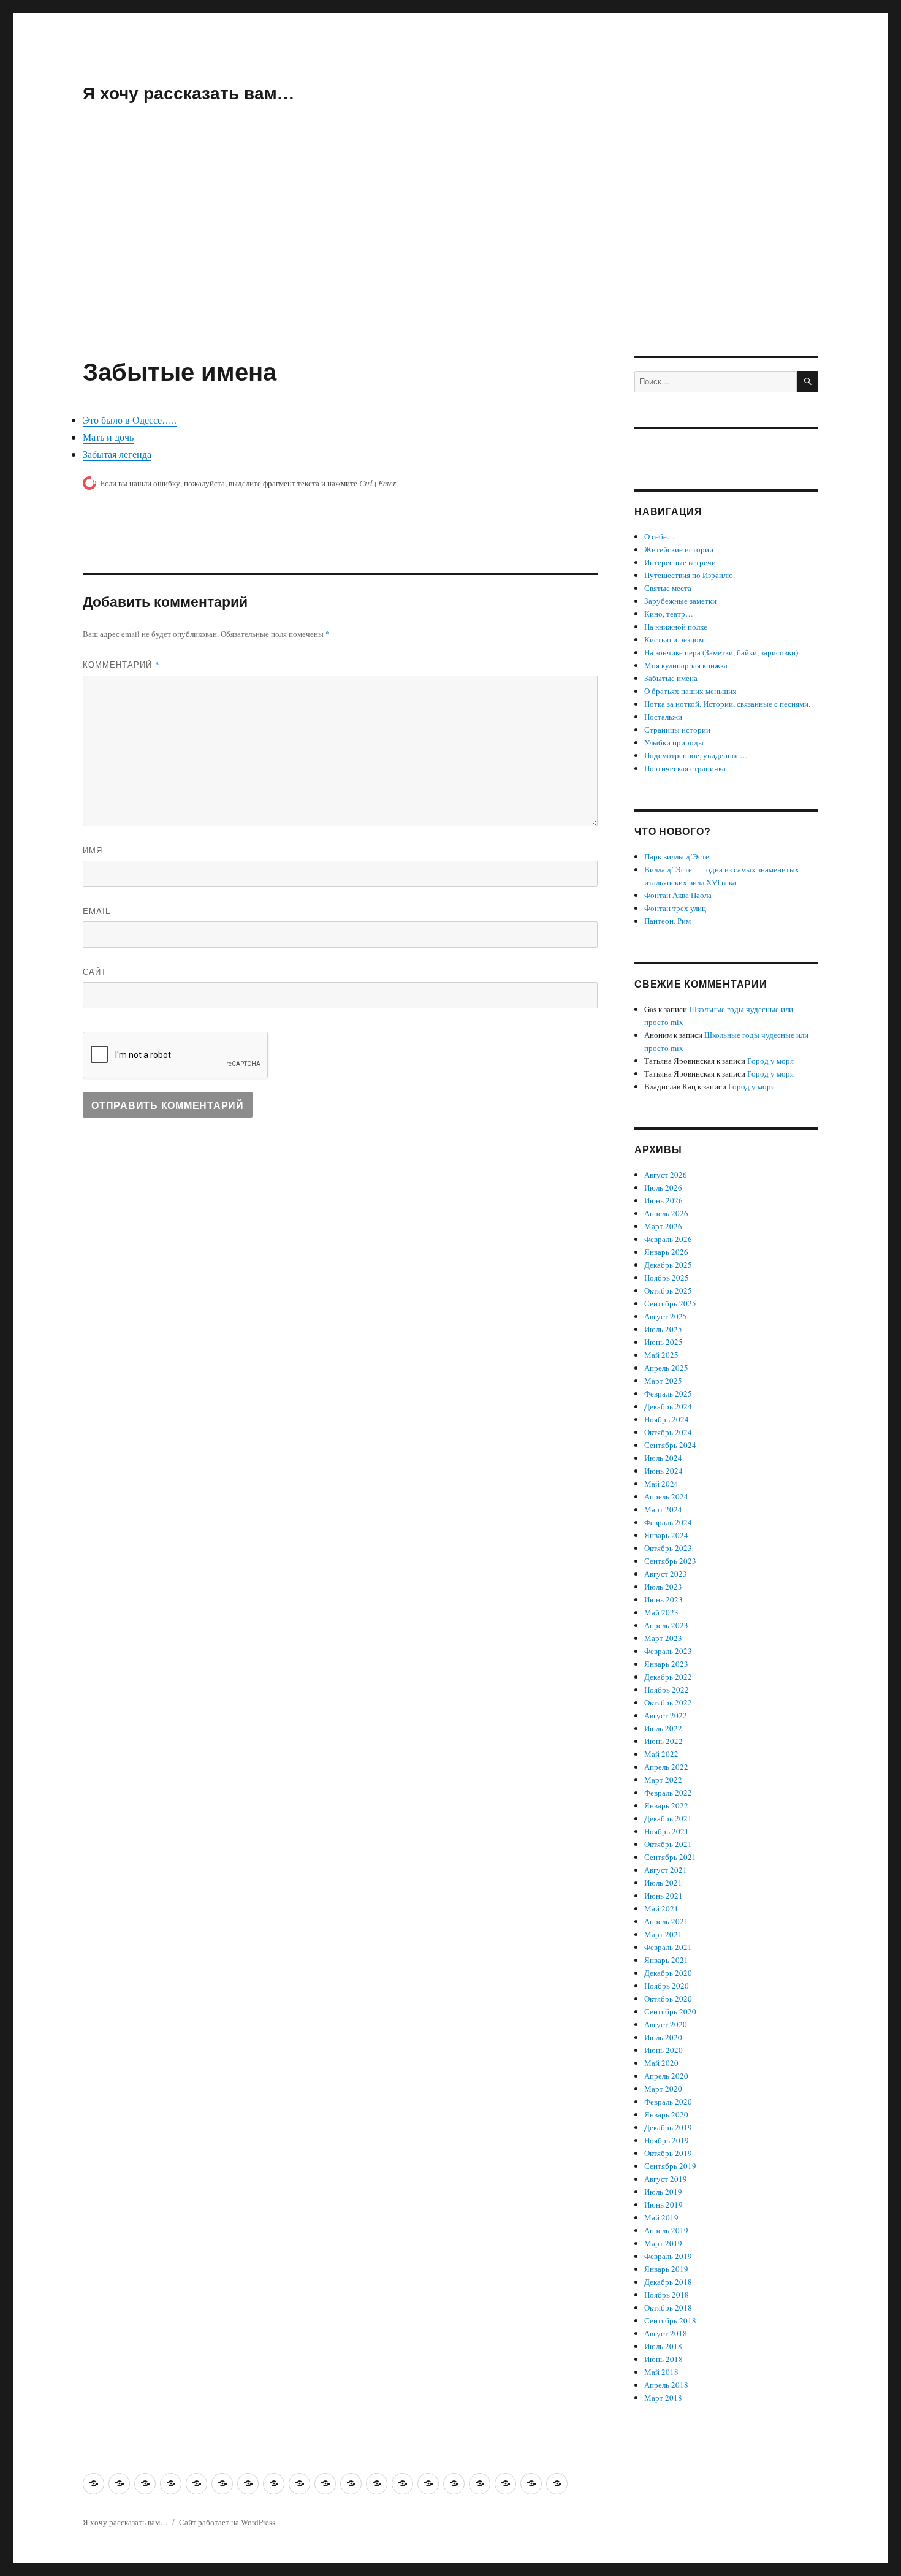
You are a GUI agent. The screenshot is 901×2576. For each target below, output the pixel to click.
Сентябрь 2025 (670, 1303)
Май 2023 (661, 1612)
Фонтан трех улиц (675, 908)
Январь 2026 (666, 1252)
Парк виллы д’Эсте (677, 856)
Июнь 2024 (663, 1471)
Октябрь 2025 (668, 1290)
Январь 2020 (666, 2114)
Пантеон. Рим (667, 921)
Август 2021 (666, 1870)
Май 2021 (661, 1908)
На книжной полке (676, 627)
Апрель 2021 (666, 1921)
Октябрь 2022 (668, 1702)
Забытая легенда (117, 454)
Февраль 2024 (668, 1522)
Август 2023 (666, 1574)
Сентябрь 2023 (670, 1561)
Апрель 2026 (666, 1213)
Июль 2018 (663, 2346)
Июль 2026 (663, 1187)
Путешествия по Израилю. (690, 575)
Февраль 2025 (668, 1393)
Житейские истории (679, 549)
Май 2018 (661, 2372)
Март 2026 (663, 1226)
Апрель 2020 (666, 2076)
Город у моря (770, 1061)
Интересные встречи (680, 562)
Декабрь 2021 (668, 1818)
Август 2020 (666, 2024)
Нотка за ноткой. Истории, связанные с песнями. (727, 704)
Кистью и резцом (674, 639)
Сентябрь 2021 (670, 1857)
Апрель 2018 (666, 2385)
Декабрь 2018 (668, 2282)
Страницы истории (677, 730)
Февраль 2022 (668, 1793)
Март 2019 (663, 2243)
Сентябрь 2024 (670, 1445)
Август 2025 (666, 1316)
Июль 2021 (663, 1883)
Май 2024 (661, 1484)
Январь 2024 (666, 1535)
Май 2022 (661, 1754)
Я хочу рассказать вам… (188, 92)
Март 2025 (663, 1381)
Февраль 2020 (668, 2102)
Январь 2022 (666, 1805)
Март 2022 (663, 1780)
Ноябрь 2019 (667, 2140)
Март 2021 (663, 1934)
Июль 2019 (663, 2192)
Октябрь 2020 (668, 1999)
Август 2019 (666, 2179)
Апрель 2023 (666, 1625)
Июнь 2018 (663, 2359)
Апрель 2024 (666, 1496)
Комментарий (121, 664)
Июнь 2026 (663, 1200)
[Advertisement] (450, 265)
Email (97, 911)
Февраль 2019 (668, 2256)
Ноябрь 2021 (667, 1831)
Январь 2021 (666, 1960)
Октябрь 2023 (668, 1548)
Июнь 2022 (663, 1741)
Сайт (95, 971)
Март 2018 (663, 2398)
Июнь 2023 (663, 1599)
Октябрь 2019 (668, 2153)
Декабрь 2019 (668, 2127)
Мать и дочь (108, 437)
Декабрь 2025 (668, 1265)
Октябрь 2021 (668, 1844)
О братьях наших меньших (690, 691)
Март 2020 (663, 2089)
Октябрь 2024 (668, 1432)
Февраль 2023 (668, 1651)
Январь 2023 (666, 1664)
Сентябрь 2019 (670, 2166)
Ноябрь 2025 (667, 1278)
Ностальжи (663, 717)
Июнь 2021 (663, 1896)
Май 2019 (661, 2217)
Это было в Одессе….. (130, 420)
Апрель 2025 (666, 1368)
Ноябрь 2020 (667, 1986)
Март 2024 (663, 1509)
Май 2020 (661, 2063)
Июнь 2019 (663, 2204)
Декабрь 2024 (668, 1406)
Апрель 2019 (666, 2230)
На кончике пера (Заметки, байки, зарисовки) (721, 652)
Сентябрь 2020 (670, 2011)
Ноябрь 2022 (667, 1690)
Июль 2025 (663, 1329)
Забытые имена (671, 678)
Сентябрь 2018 (670, 2320)
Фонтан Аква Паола (678, 895)
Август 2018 (666, 2333)
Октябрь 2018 (668, 2307)
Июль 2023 (663, 1587)
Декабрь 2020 (668, 1973)
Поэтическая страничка (685, 768)
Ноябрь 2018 (667, 2295)
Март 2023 (663, 1638)
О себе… (660, 536)
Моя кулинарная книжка (686, 665)
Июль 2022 (663, 1728)
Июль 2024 (663, 1458)
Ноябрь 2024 (667, 1419)
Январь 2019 (666, 2269)
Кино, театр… (669, 614)
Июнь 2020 (663, 2050)
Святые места (668, 588)
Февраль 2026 (668, 1239)
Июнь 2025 (663, 1342)
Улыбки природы (674, 742)
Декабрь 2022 (668, 1677)
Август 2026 (666, 1175)
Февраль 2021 (668, 1947)
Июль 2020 (663, 2037)
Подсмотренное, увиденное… (696, 755)
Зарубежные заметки (680, 601)
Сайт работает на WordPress (227, 2522)
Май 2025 (661, 1355)
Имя (93, 850)
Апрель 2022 (666, 1767)
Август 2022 (666, 1715)
